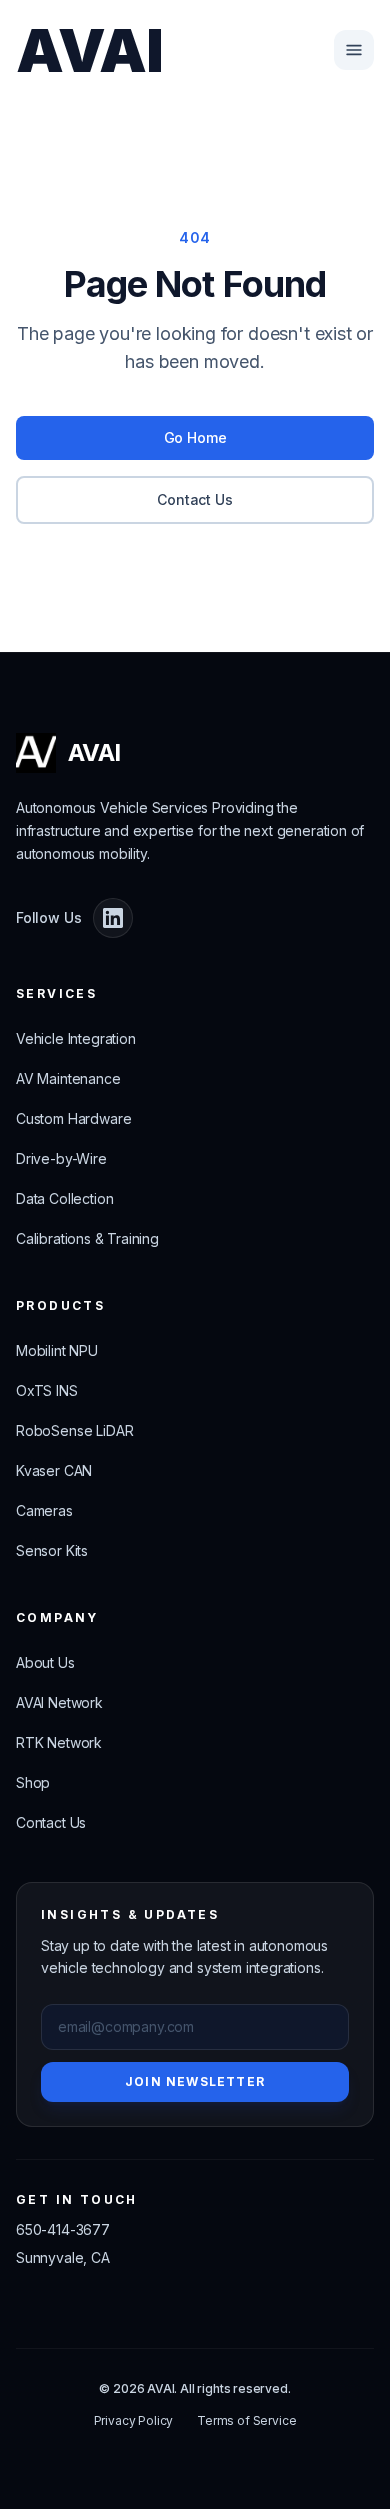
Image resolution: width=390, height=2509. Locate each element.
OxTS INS (47, 1390)
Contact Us (194, 499)
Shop (33, 1782)
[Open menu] (354, 50)
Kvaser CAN (54, 1470)
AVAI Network (59, 1702)
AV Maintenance (68, 1078)
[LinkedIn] (113, 918)
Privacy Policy (134, 2420)
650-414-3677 (63, 2229)
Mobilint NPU (57, 1350)
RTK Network (59, 1742)
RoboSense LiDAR (74, 1430)
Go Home (195, 437)
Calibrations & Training (87, 1238)
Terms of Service (246, 2420)
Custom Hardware (73, 1118)
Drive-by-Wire (61, 1158)
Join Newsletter (195, 2081)
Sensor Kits (52, 1550)
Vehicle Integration (76, 1038)
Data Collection (64, 1198)
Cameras (44, 1510)
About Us (45, 1662)
